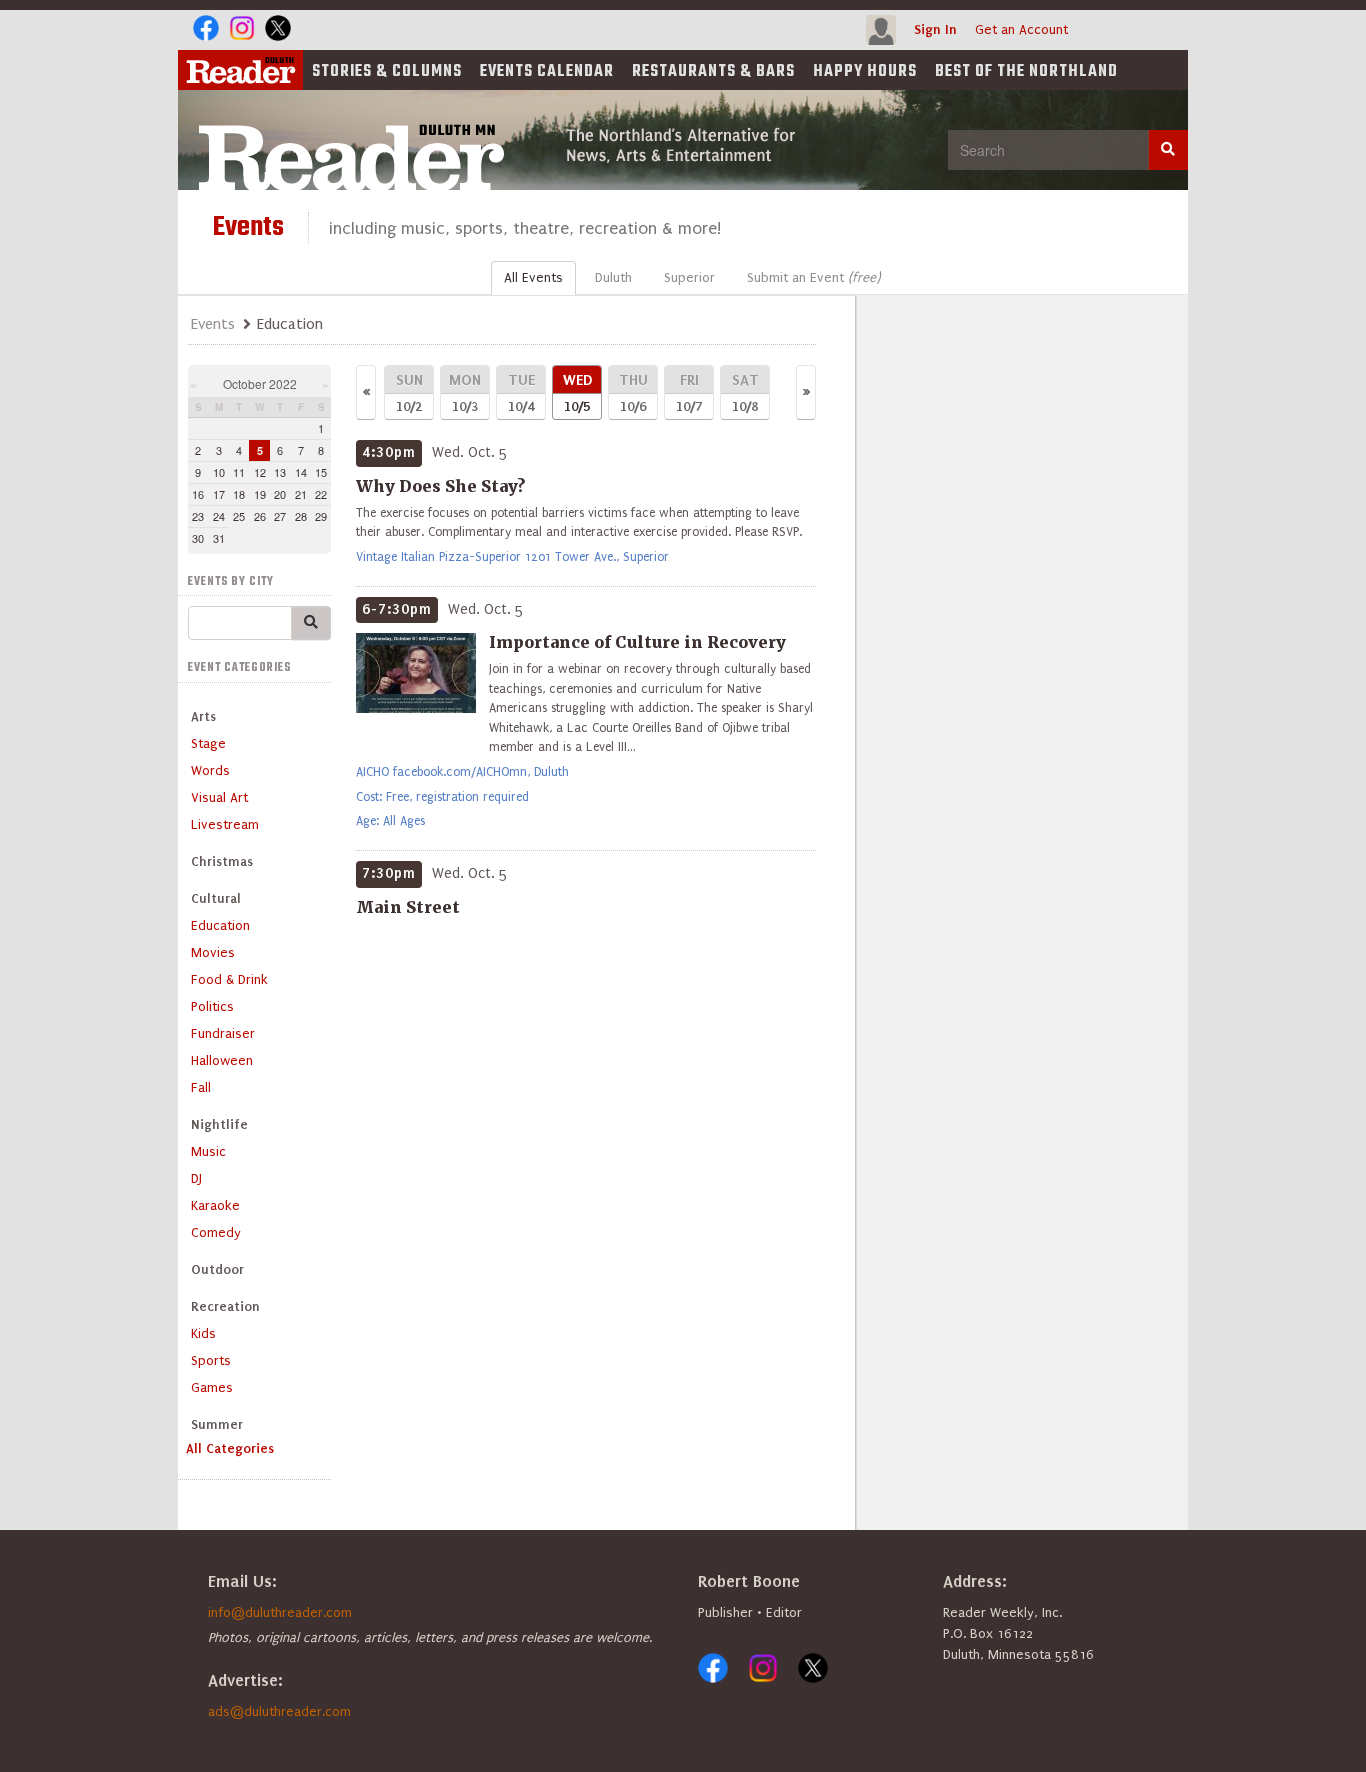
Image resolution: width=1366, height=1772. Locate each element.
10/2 (409, 392)
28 (301, 516)
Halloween (222, 1060)
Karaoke (215, 1205)
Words (210, 770)
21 (301, 494)
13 (280, 472)
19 (260, 494)
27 (280, 516)
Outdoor (217, 1269)
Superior (689, 277)
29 (321, 516)
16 (198, 494)
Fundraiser (223, 1033)
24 (219, 516)
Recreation (225, 1306)
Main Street (408, 907)
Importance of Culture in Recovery (637, 642)
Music (208, 1151)
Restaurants (713, 72)
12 (260, 472)
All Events (533, 277)
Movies (213, 952)
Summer (217, 1424)
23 (198, 516)
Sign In (935, 29)
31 (219, 538)
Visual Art (219, 797)
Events (547, 72)
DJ (196, 1178)
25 (239, 516)
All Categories (230, 1448)
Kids (203, 1333)
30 (198, 538)
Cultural (216, 898)
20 (280, 494)
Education (220, 925)
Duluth (613, 277)
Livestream (225, 824)
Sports (211, 1360)
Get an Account (1021, 29)
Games (212, 1387)
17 (219, 494)
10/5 (577, 392)
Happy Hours (865, 72)
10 (219, 472)
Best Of (1026, 72)
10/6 (633, 392)
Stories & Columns (387, 72)
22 (321, 494)
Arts (203, 716)
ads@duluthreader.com (279, 1711)
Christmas (222, 861)
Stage (208, 743)
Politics (212, 1006)
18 (239, 494)
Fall (201, 1087)
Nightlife (219, 1124)
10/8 (745, 392)
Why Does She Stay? (440, 486)
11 (239, 472)
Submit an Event (813, 277)
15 (321, 472)
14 (301, 472)
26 (260, 516)
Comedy (216, 1232)
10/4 (521, 392)
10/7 (689, 392)
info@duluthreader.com (280, 1612)
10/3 (465, 392)
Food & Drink (229, 979)
